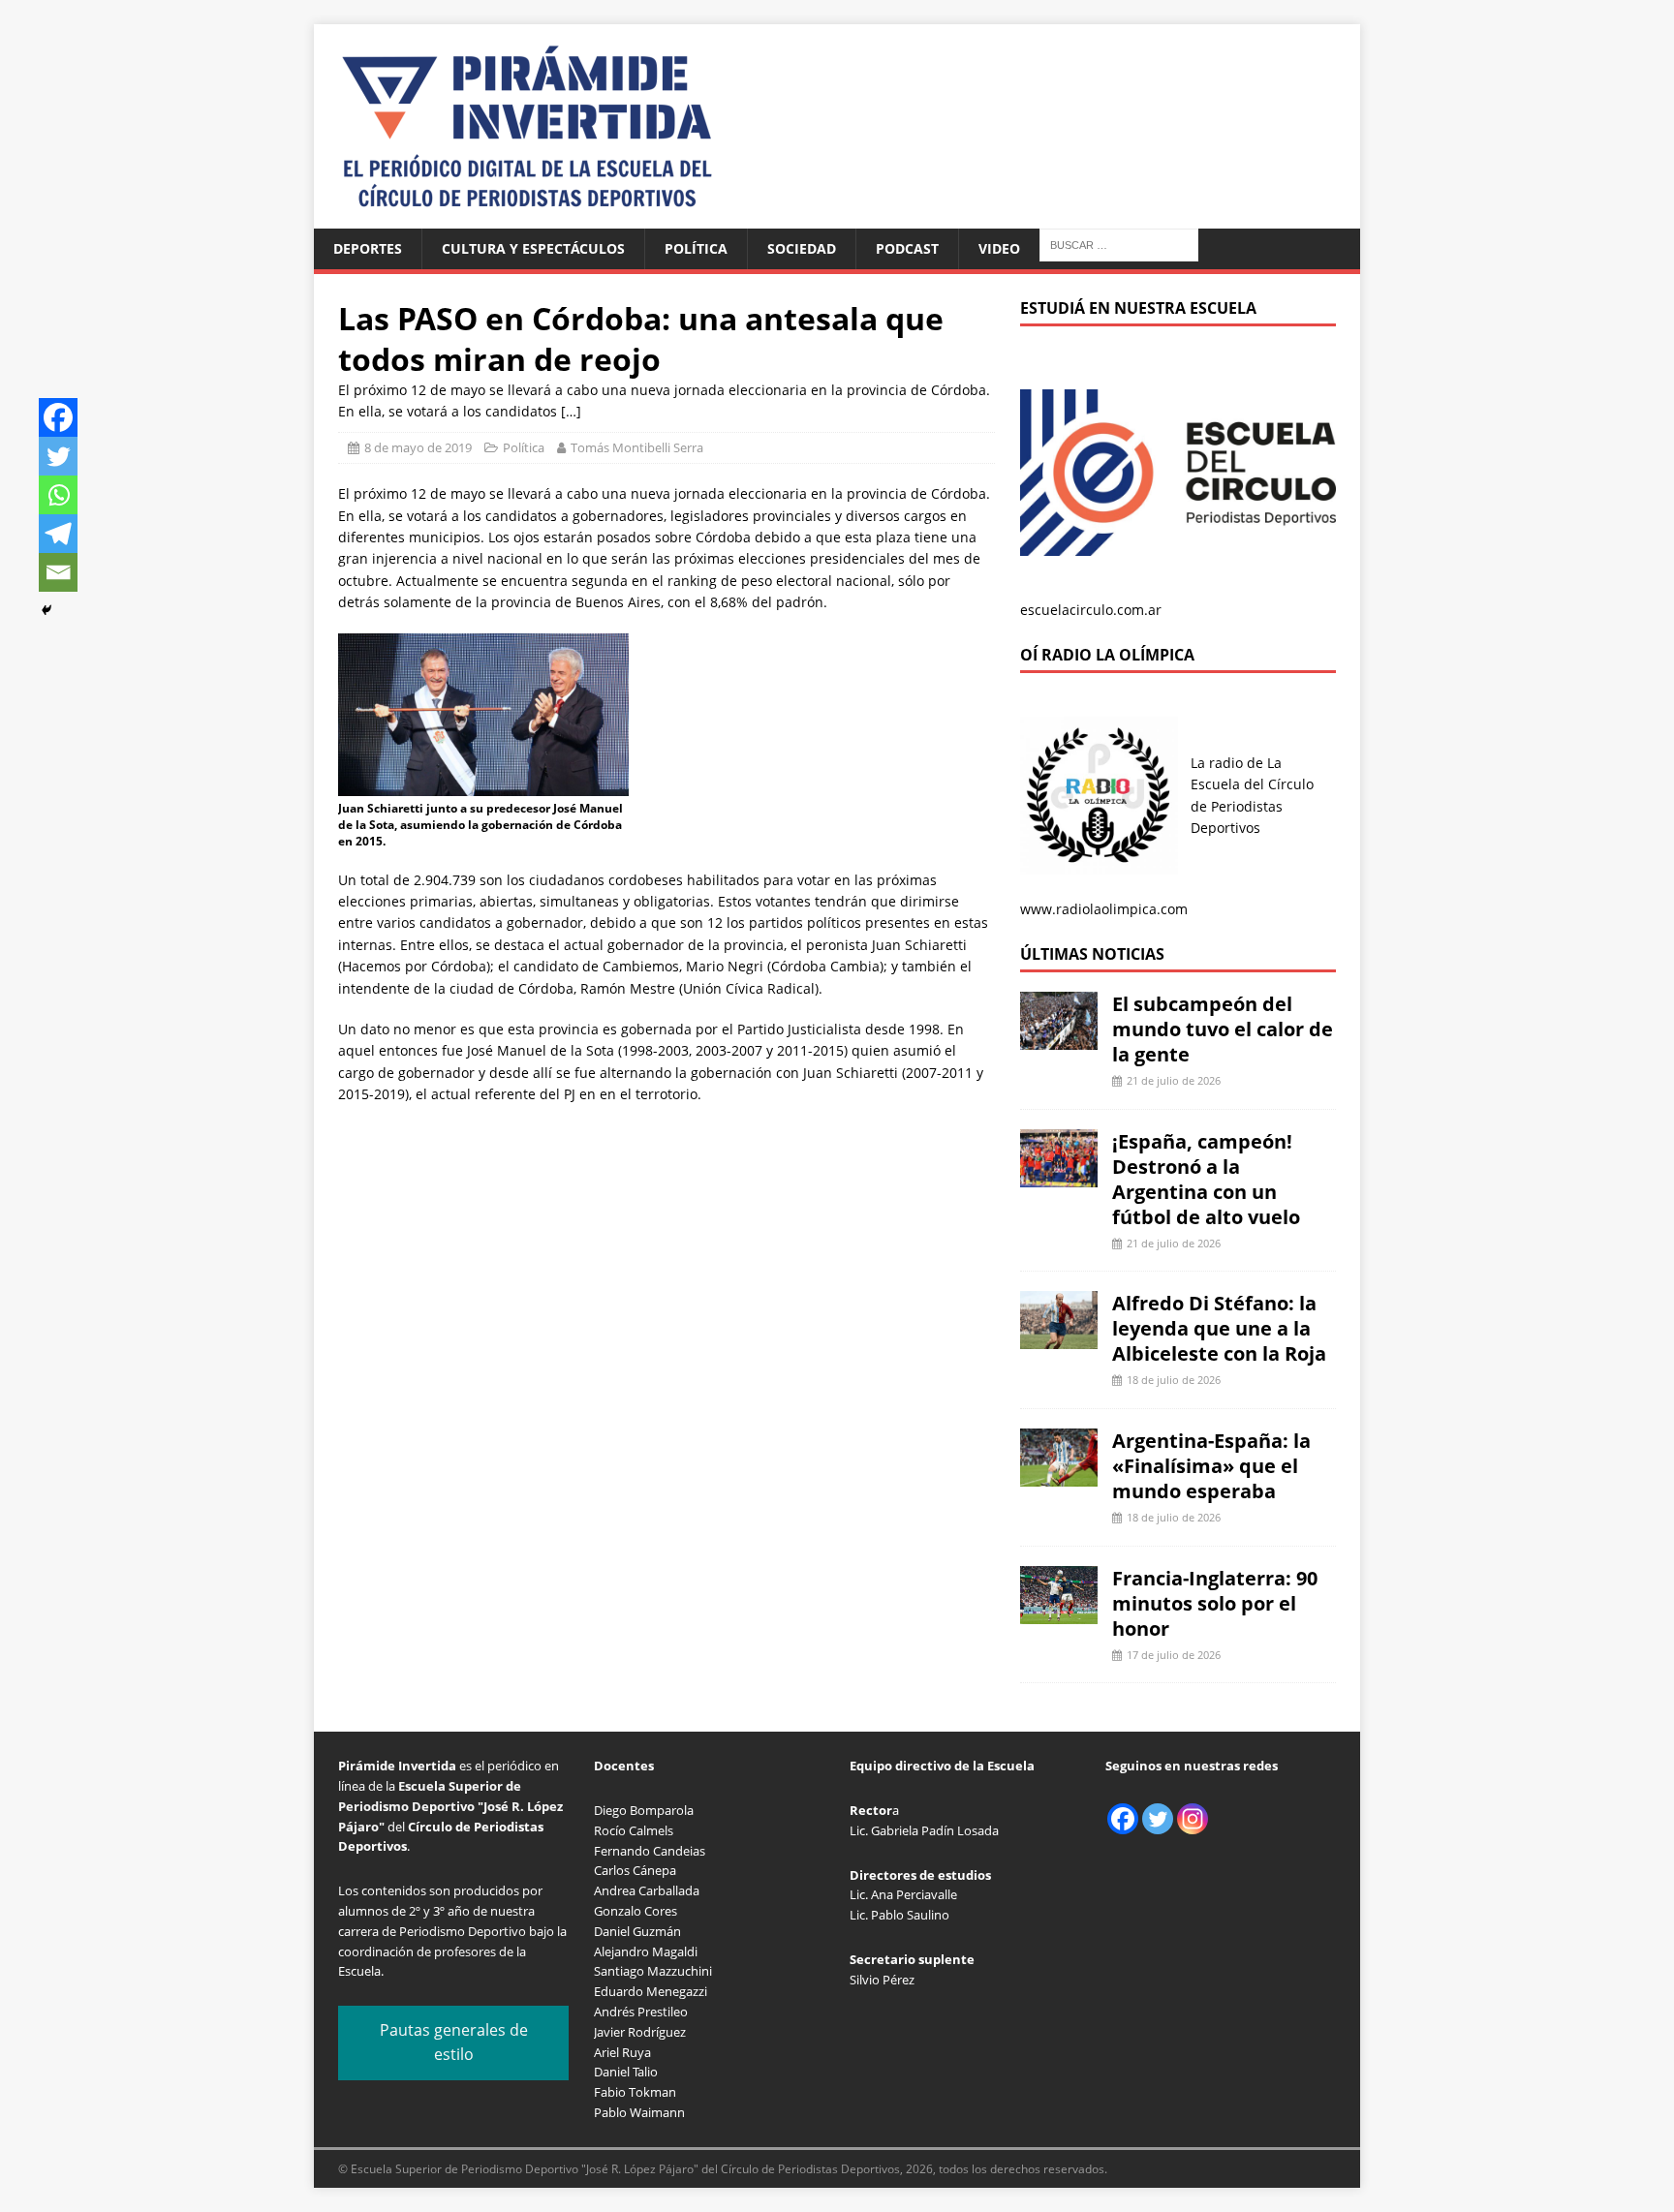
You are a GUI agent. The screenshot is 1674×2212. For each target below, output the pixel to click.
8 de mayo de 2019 (418, 447)
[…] (571, 411)
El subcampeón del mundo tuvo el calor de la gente (1223, 1029)
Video (999, 248)
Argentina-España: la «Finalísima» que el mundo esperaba (1211, 1466)
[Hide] (46, 610)
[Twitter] (58, 456)
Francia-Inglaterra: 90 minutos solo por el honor (1215, 1603)
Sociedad (802, 248)
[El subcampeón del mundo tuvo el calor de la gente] (1059, 1039)
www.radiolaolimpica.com (1104, 909)
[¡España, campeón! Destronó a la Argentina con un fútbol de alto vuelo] (1059, 1175)
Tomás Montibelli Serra (637, 447)
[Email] (58, 572)
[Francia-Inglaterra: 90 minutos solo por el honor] (1059, 1612)
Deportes (368, 248)
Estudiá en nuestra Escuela (1138, 308)
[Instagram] (1193, 1819)
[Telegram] (58, 534)
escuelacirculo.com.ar (1091, 610)
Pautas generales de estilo (454, 2043)
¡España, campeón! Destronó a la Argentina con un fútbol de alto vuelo (1206, 1179)
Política (696, 248)
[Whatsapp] (58, 495)
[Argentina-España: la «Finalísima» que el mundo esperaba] (1059, 1475)
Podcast (907, 248)
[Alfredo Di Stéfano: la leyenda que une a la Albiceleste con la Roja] (1059, 1338)
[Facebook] (58, 417)
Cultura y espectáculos (533, 248)
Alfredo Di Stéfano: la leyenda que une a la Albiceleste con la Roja (1219, 1328)
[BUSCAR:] (1119, 244)
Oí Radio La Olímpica (1107, 655)
